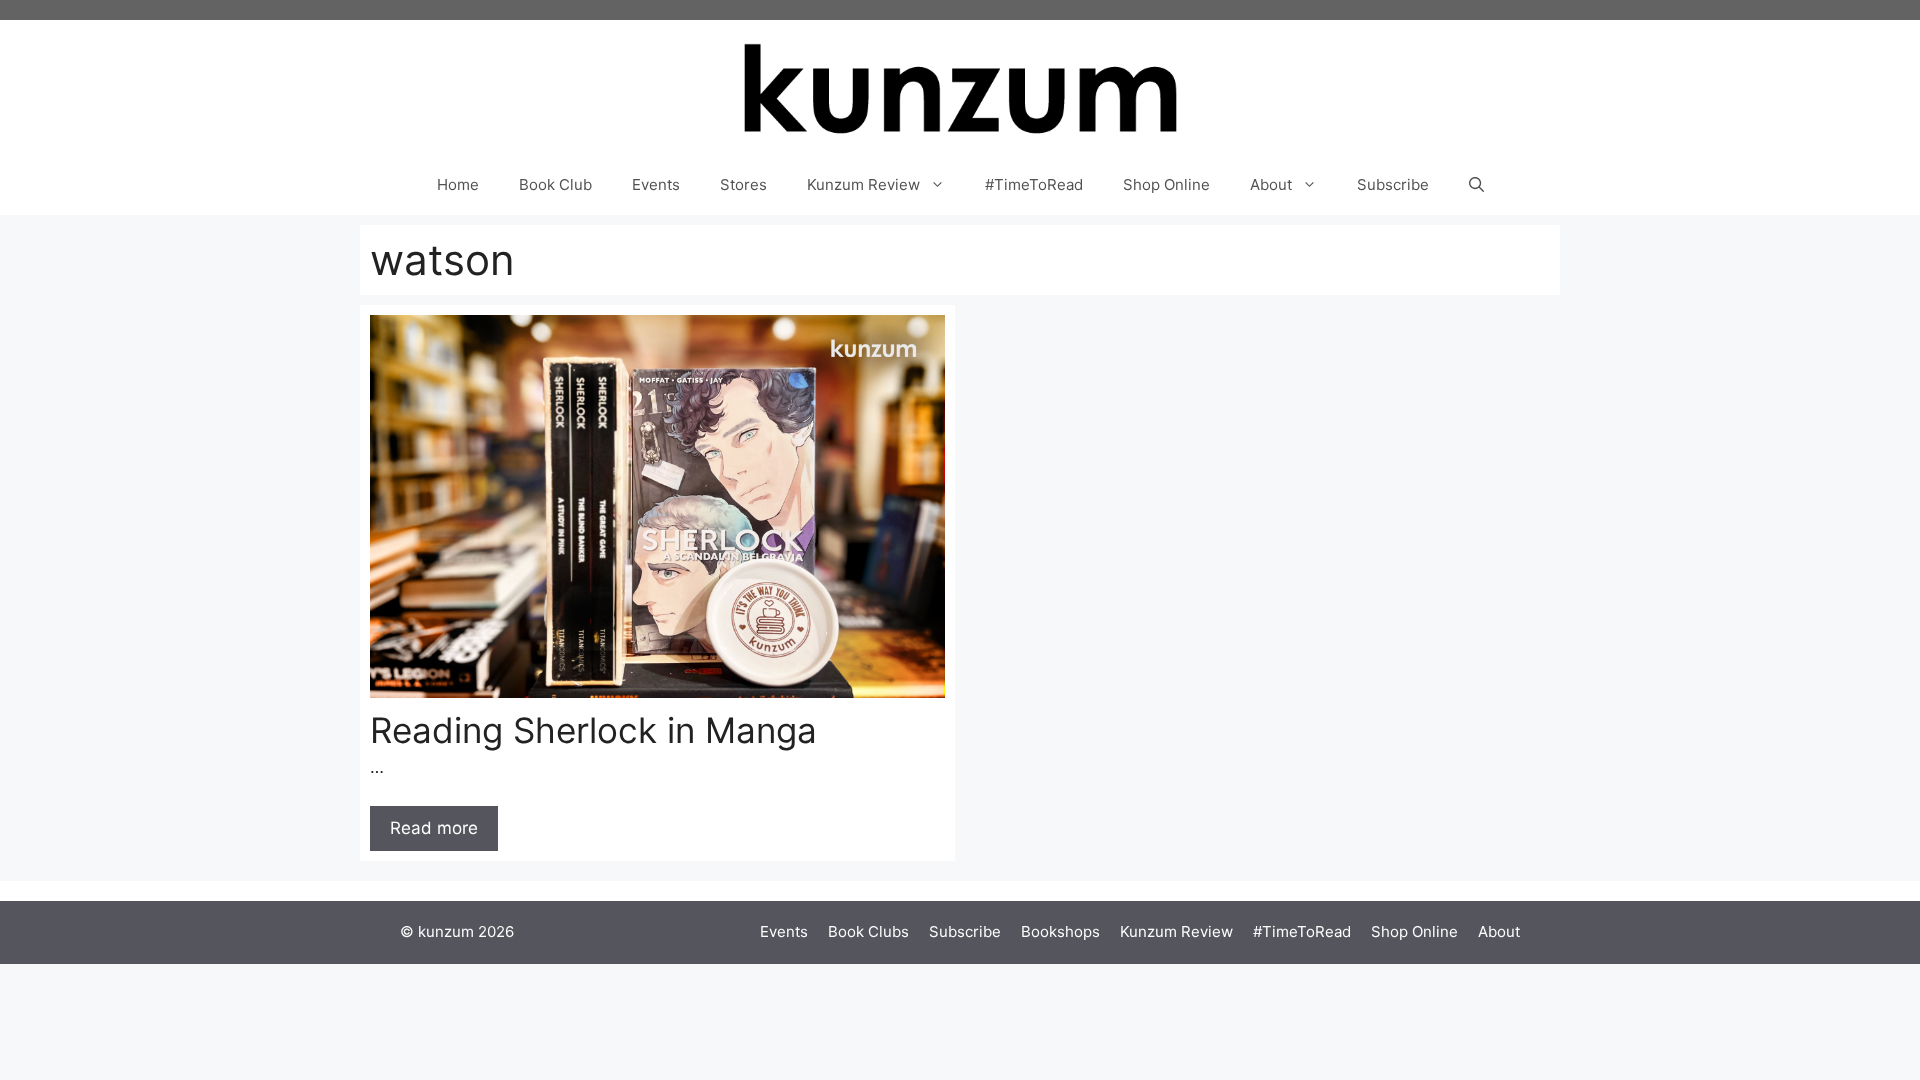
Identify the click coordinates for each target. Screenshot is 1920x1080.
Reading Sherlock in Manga (593, 730)
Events (656, 184)
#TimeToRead (1034, 184)
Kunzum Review (863, 184)
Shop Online (1166, 184)
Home (458, 184)
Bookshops (1060, 931)
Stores (743, 184)
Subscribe (1393, 184)
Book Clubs (868, 931)
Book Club (555, 184)
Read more (434, 828)
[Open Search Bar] (1476, 185)
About (1271, 184)
